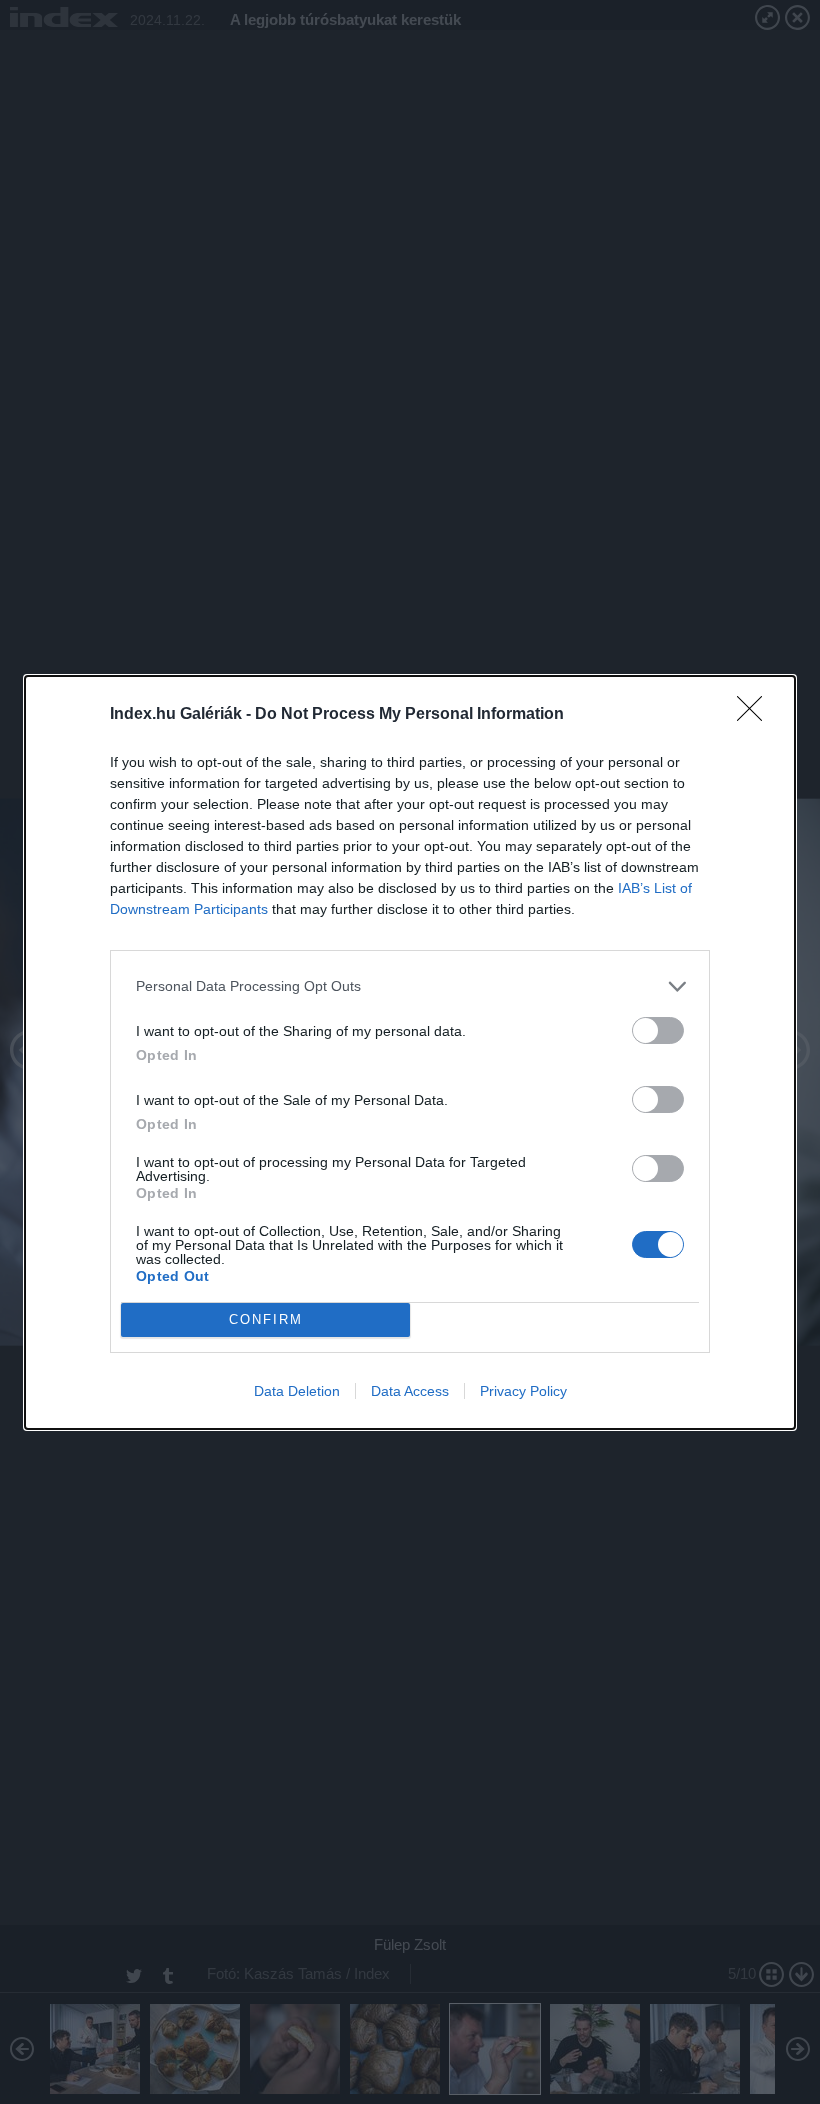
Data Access (410, 1391)
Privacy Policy (523, 1391)
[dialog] (410, 1052)
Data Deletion (297, 1391)
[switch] (658, 1030)
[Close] (756, 715)
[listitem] (410, 986)
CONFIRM (266, 1319)
